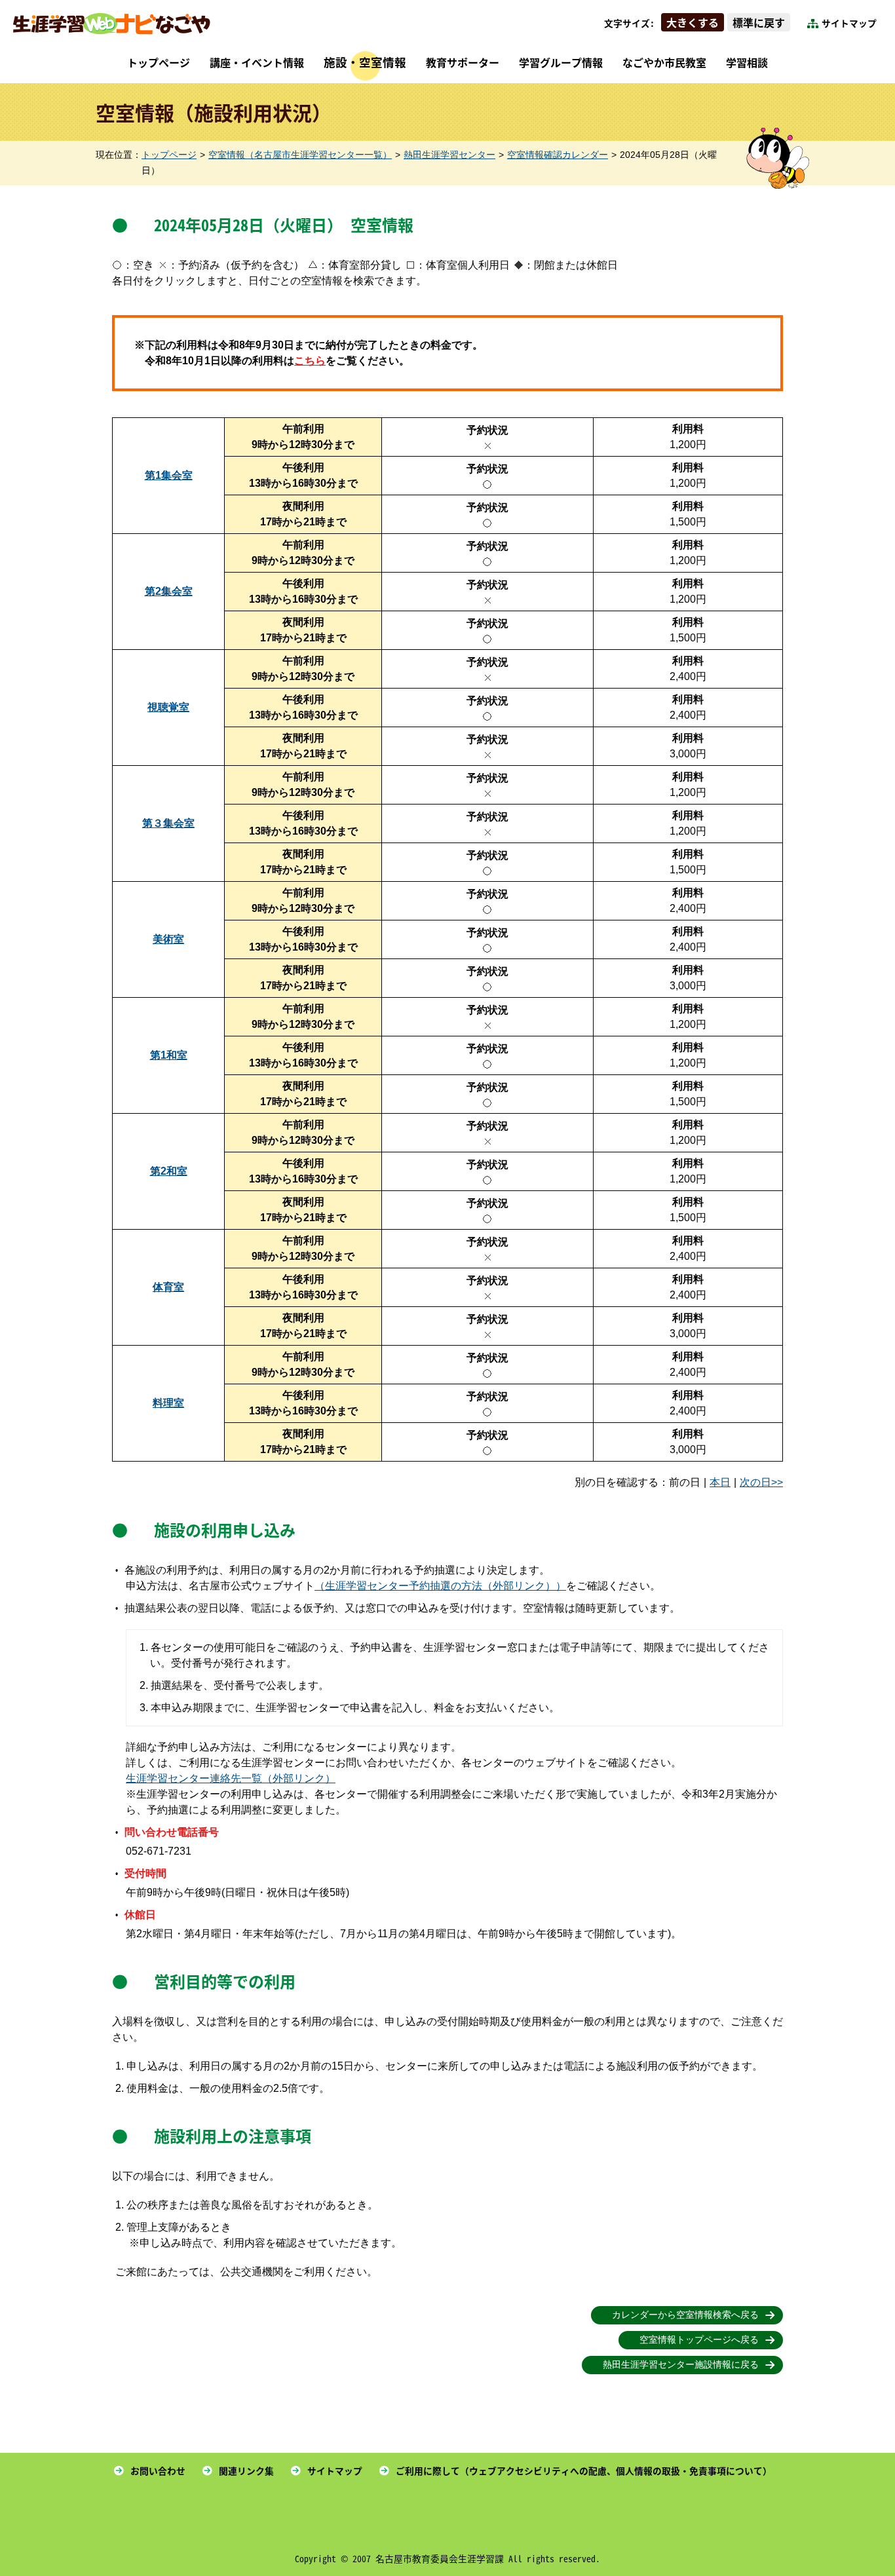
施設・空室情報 (365, 62)
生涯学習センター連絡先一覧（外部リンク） (231, 1778)
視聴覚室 (168, 707)
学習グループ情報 (561, 62)
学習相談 (747, 62)
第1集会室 (169, 475)
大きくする (693, 22)
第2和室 (169, 1171)
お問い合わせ (158, 2471)
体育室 (168, 1287)
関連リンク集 (246, 2471)
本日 (720, 1482)
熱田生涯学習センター (449, 155)
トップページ (159, 62)
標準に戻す (759, 22)
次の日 (755, 1482)
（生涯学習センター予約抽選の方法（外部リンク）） (440, 1586)
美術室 (168, 939)
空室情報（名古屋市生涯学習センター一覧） (300, 155)
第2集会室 (169, 591)
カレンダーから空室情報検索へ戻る (685, 2315)
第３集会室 (168, 823)
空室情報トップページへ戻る (699, 2340)
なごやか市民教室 (664, 62)
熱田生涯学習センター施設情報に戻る (681, 2365)
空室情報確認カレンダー (558, 155)
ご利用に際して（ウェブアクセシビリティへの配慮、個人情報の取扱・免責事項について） (584, 2471)
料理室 (168, 1403)
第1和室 (169, 1055)
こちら (310, 361)
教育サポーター (463, 62)
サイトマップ (849, 23)
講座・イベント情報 (257, 62)
